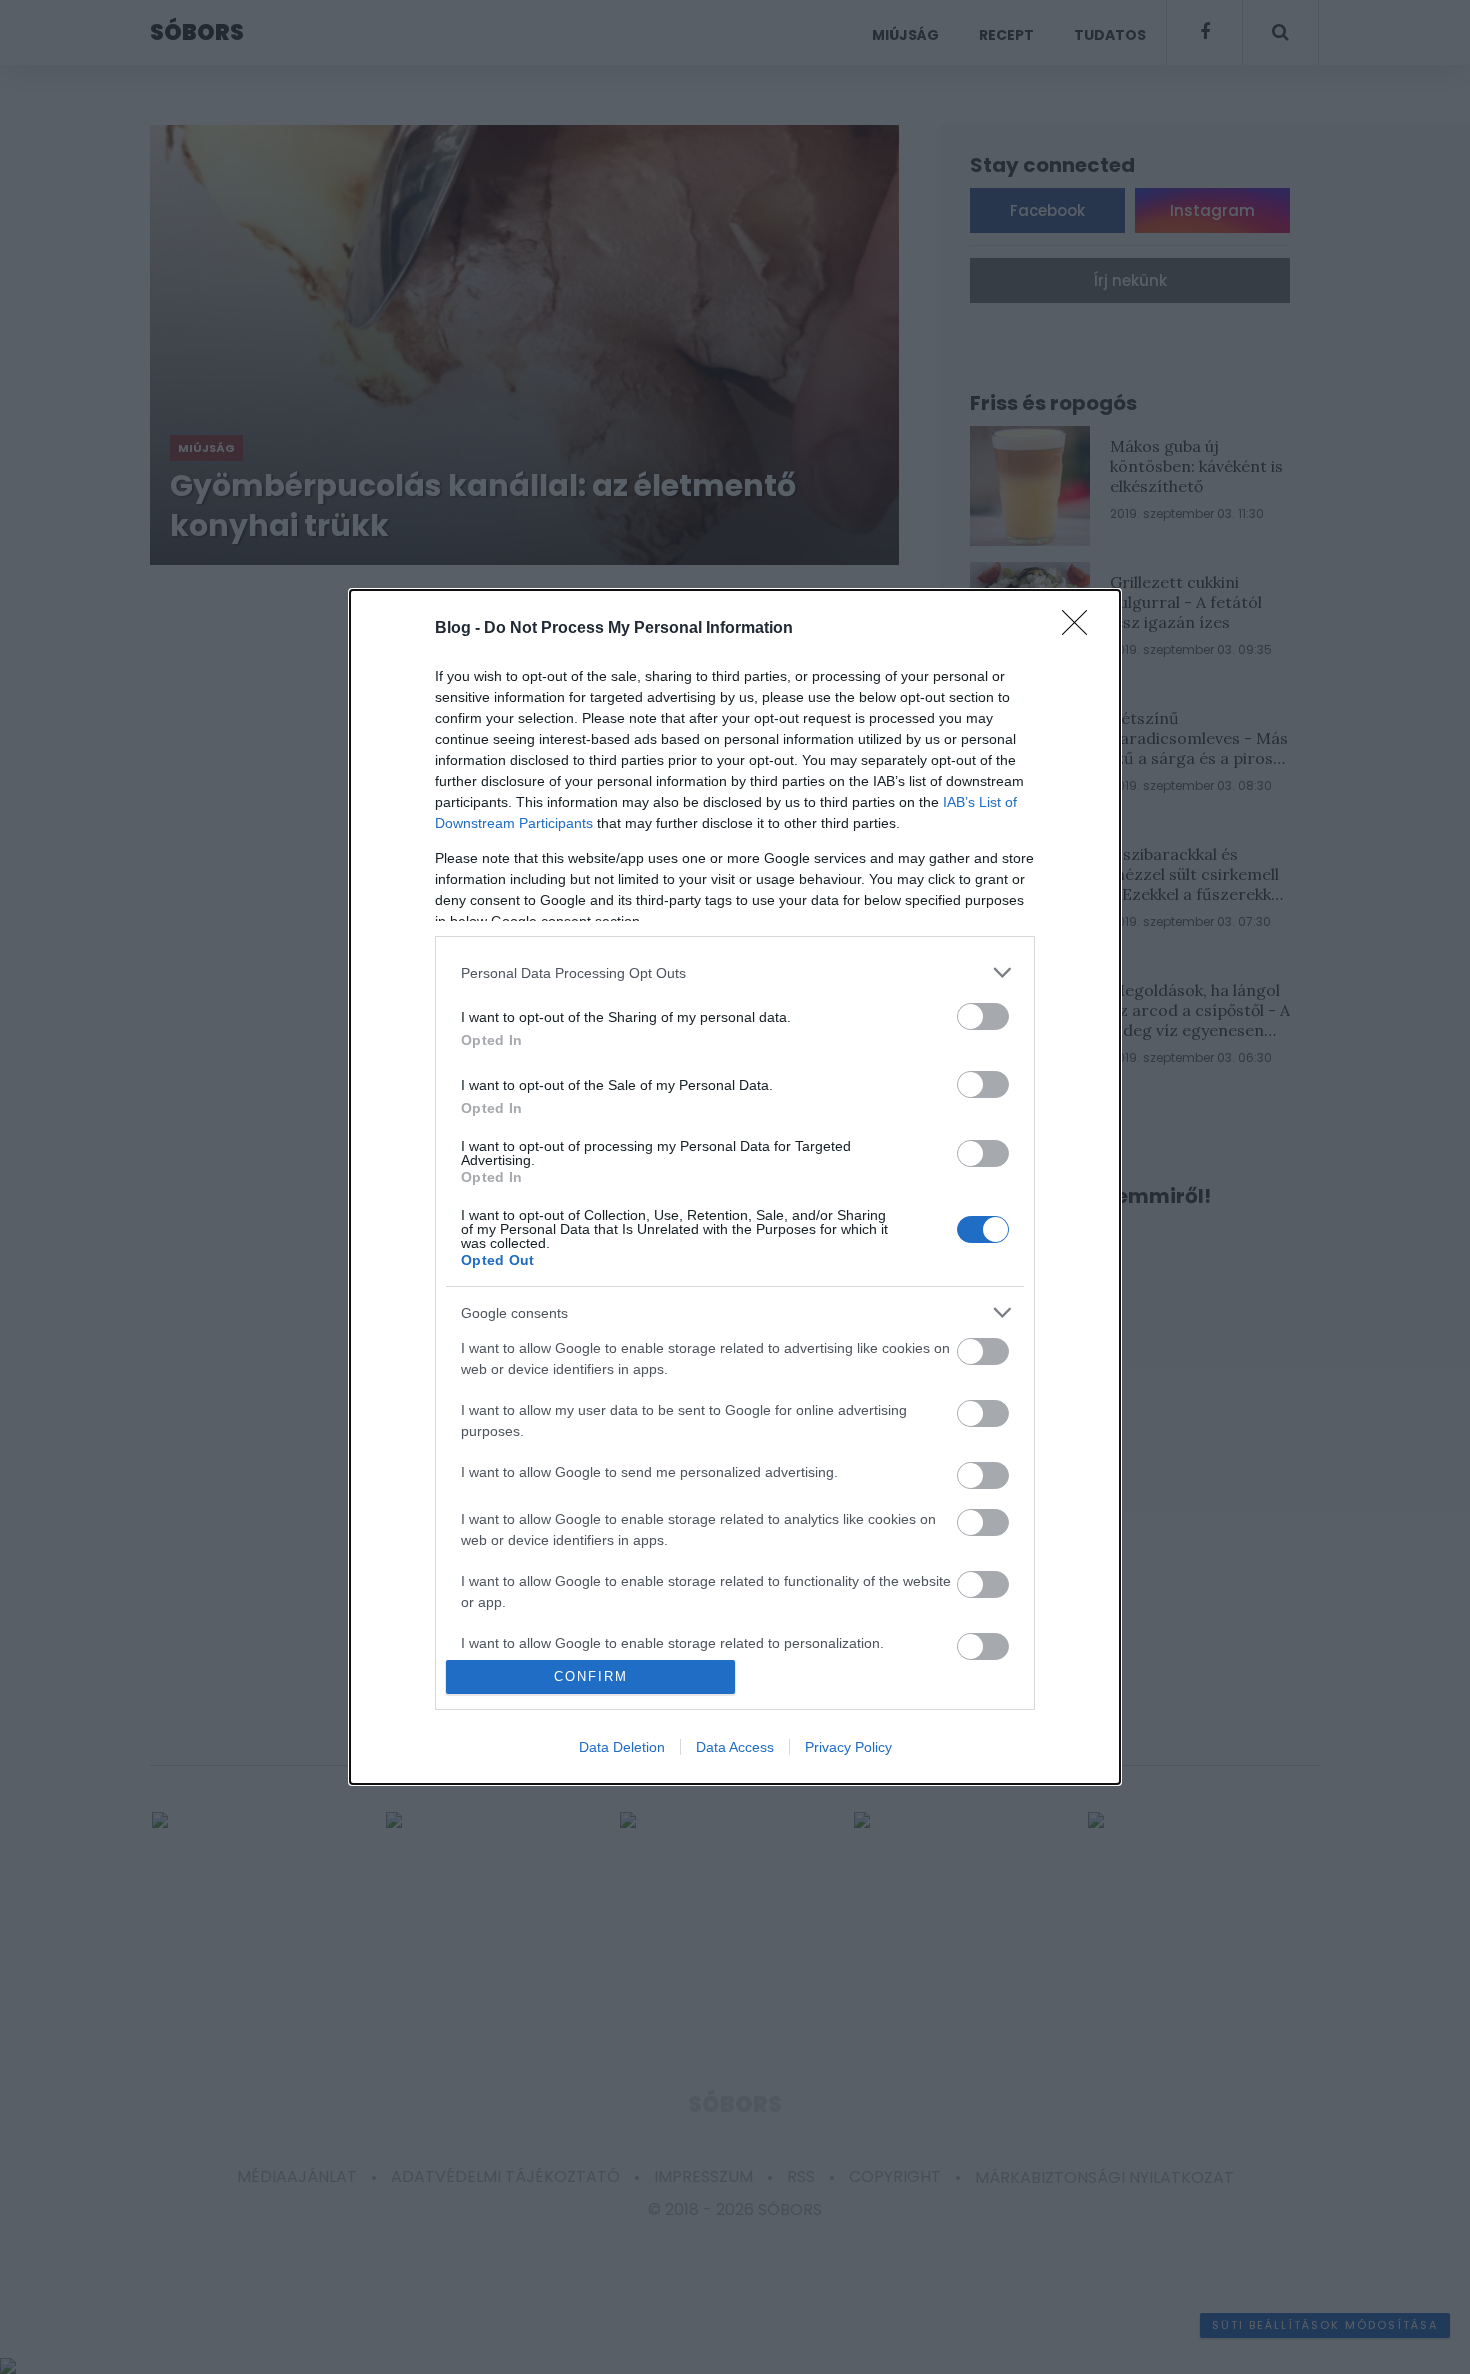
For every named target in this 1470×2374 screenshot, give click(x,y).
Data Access (735, 1747)
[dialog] (735, 1186)
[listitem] (735, 972)
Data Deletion (622, 1747)
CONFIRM (591, 1676)
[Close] (1081, 629)
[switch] (983, 1016)
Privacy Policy (848, 1747)
